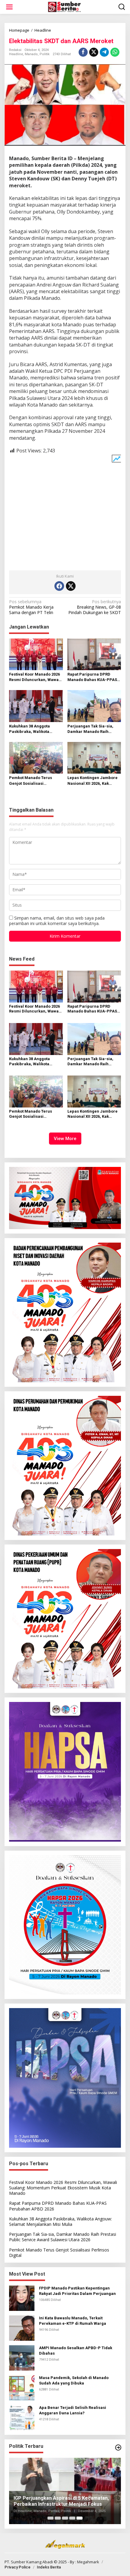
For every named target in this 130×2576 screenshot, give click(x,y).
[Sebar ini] (83, 52)
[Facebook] (59, 586)
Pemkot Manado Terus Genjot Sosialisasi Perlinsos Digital (31, 781)
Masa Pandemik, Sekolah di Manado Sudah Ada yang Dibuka (74, 2380)
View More (65, 1139)
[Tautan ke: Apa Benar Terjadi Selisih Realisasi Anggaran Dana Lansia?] (22, 2417)
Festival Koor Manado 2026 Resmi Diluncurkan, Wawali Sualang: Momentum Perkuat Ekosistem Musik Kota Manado (35, 677)
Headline (16, 54)
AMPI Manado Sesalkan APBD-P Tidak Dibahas (76, 2351)
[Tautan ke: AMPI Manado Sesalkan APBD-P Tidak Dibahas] (22, 2357)
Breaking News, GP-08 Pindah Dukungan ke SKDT (95, 607)
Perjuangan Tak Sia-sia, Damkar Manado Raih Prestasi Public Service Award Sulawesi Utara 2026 (93, 729)
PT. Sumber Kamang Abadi (29, 2562)
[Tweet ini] (94, 52)
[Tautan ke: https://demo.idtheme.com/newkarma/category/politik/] (118, 2448)
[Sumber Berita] (66, 6)
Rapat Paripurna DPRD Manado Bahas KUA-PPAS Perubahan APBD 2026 (92, 677)
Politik (45, 54)
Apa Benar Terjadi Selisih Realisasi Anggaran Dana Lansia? (73, 2410)
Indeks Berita (49, 2567)
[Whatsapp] (115, 52)
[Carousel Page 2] (58, 2518)
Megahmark (88, 2562)
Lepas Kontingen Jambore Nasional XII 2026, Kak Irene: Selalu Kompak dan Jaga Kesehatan (93, 781)
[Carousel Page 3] (65, 2518)
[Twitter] (71, 586)
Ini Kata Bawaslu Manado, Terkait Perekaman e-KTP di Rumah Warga (73, 2321)
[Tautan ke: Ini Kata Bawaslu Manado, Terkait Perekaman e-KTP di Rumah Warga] (22, 2328)
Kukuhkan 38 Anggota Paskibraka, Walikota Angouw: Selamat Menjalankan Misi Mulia (32, 729)
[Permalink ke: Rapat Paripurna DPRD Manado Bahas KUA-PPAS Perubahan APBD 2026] (94, 654)
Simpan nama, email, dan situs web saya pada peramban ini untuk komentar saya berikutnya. (57, 921)
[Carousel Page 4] (72, 2518)
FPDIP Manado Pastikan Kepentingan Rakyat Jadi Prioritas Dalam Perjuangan (77, 2291)
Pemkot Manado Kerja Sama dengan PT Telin (31, 607)
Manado (31, 54)
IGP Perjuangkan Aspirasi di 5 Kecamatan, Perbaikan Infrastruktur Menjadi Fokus (61, 2501)
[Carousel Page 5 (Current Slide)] (80, 2518)
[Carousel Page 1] (50, 2518)
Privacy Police (18, 2567)
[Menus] (9, 7)
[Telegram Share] (104, 52)
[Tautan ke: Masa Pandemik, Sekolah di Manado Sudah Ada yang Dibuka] (22, 2387)
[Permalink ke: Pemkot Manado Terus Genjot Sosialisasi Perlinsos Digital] (36, 757)
